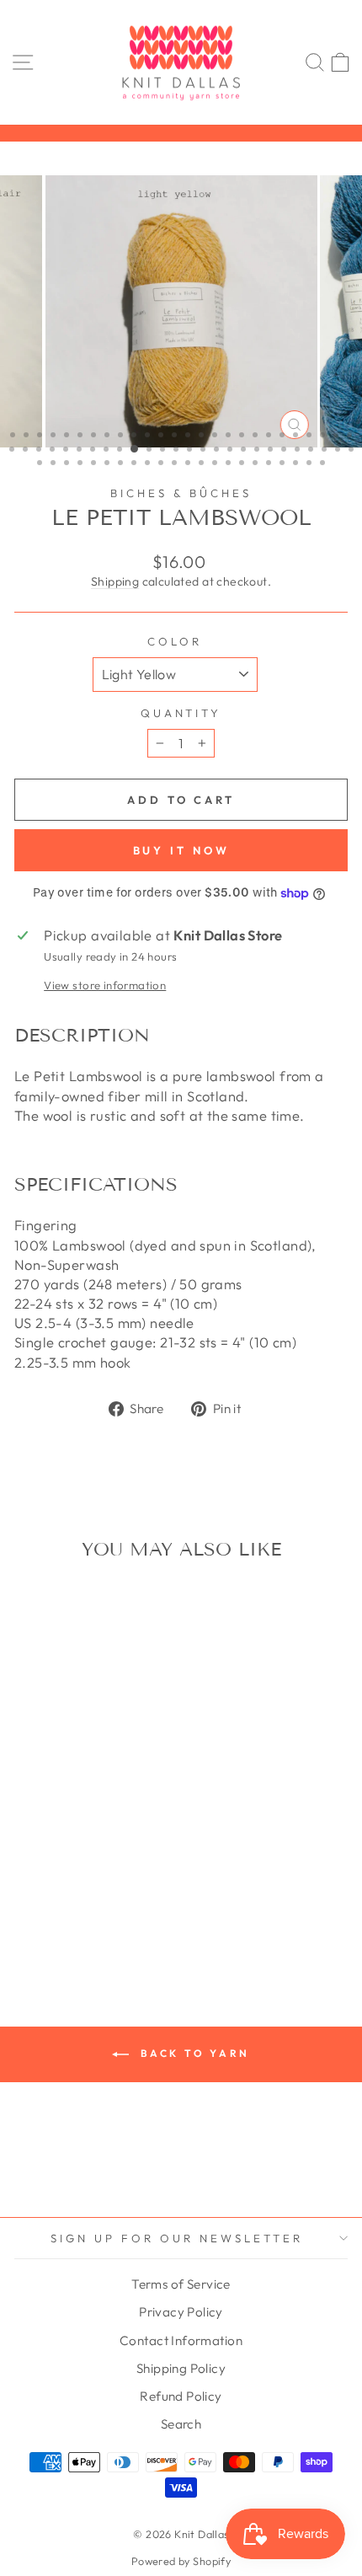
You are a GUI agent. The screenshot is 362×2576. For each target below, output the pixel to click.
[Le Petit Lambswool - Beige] (48, 1799)
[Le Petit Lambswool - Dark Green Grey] (87, 1831)
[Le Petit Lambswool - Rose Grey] (68, 1895)
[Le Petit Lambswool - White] (106, 1927)
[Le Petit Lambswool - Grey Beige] (106, 1847)
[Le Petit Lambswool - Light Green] (48, 1863)
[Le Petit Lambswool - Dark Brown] (126, 1815)
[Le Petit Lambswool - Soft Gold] (87, 1895)
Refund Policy (181, 2396)
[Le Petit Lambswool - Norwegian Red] (106, 1879)
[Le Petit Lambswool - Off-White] (126, 1879)
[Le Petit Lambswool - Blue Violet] (126, 1799)
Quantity (181, 713)
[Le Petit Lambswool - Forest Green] (68, 1847)
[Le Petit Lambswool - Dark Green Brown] (68, 1831)
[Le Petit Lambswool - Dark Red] (126, 1831)
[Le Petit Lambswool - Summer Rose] (87, 1911)
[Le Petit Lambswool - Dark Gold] (48, 1831)
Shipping (115, 581)
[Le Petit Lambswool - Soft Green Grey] (126, 1895)
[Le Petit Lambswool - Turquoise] (106, 1911)
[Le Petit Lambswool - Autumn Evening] (29, 1799)
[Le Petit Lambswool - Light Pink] (68, 1863)
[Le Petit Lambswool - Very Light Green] (68, 1927)
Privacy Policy (181, 2312)
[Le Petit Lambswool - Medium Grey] (29, 1879)
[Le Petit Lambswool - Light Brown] (29, 1863)
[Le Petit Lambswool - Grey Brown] (126, 1847)
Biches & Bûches (181, 493)
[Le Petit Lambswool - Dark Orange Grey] (106, 1831)
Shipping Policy (181, 2368)
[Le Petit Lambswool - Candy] (48, 1815)
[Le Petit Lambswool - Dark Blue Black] (87, 1815)
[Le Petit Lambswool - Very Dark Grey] (126, 1911)
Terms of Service (181, 2284)
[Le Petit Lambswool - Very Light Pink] (87, 1927)
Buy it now (181, 850)
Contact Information (181, 2340)
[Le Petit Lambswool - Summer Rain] (68, 1911)
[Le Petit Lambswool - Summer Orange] (48, 1911)
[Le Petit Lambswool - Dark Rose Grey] (29, 1847)
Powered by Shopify (181, 2561)
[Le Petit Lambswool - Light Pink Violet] (87, 1863)
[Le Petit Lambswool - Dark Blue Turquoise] (106, 1815)
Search (181, 2424)
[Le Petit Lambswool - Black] (68, 1799)
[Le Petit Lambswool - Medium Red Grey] (87, 1879)
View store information (105, 985)
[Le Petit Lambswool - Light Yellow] (106, 1863)
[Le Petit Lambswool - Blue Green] (87, 1799)
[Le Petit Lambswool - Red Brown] (48, 1895)
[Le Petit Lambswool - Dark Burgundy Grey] (29, 1831)
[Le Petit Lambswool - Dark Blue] (68, 1815)
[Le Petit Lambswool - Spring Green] (29, 1911)
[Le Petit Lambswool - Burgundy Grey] (29, 1815)
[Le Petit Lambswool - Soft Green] (106, 1895)
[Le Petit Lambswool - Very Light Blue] (48, 1927)
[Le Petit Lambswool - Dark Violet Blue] (48, 1847)
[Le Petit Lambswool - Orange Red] (29, 1895)
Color (175, 641)
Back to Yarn (193, 2053)
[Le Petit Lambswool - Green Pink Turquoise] (87, 1847)
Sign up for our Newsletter (176, 2238)
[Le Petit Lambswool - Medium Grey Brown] (48, 1879)
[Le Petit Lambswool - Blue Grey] (106, 1799)
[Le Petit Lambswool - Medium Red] (68, 1879)
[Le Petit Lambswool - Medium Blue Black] (126, 1863)
